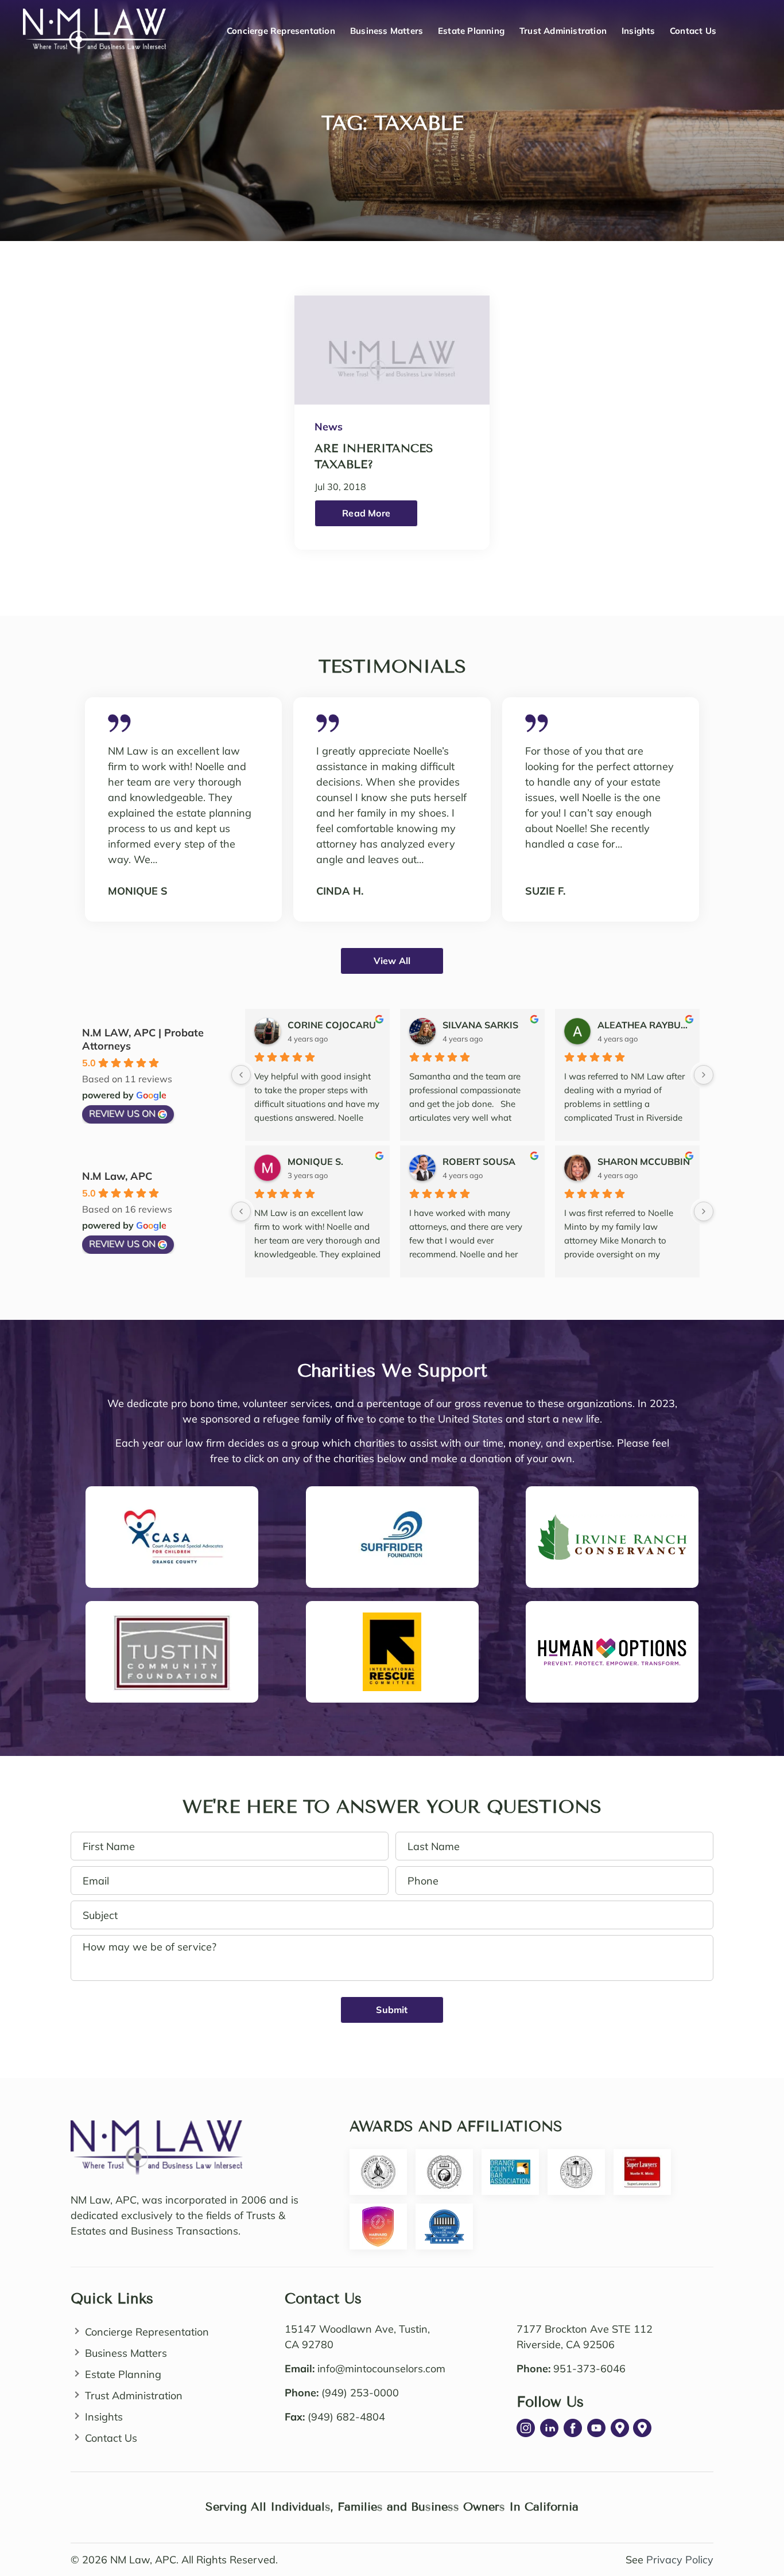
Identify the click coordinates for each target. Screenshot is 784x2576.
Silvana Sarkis (480, 1025)
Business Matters (387, 31)
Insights (639, 31)
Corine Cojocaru (332, 1025)
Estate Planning (471, 31)
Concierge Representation (281, 31)
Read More (366, 513)
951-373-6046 (589, 2369)
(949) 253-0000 (360, 2393)
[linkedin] (549, 2428)
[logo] (157, 2128)
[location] (620, 2428)
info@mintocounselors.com (381, 2369)
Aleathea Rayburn (644, 1025)
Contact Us (693, 31)
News (329, 427)
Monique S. (315, 1161)
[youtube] (596, 2428)
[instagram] (526, 2428)
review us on (122, 1113)
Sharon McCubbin (644, 1161)
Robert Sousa (479, 1161)
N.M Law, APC (117, 1176)
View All (392, 961)
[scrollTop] (753, 2514)
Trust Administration (563, 31)
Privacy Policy (680, 2560)
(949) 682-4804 (346, 2417)
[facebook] (573, 2428)
